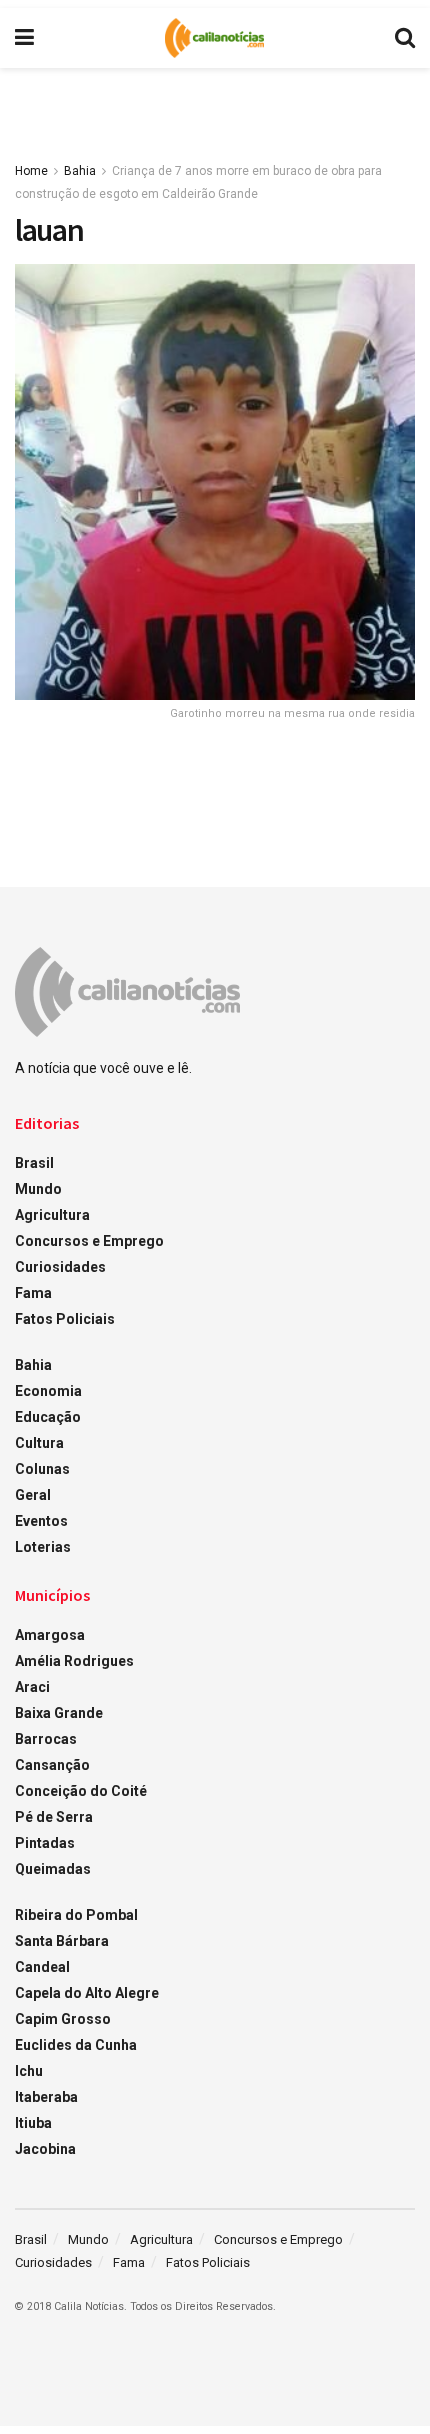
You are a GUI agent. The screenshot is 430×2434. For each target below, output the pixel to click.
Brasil (34, 1163)
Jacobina (45, 2149)
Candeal (42, 1967)
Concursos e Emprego (89, 1241)
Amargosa (50, 1635)
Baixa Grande (59, 1713)
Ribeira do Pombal (76, 1915)
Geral (33, 1495)
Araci (32, 1687)
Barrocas (46, 1739)
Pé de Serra (54, 1817)
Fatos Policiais (65, 1319)
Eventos (41, 1521)
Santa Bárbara (62, 1941)
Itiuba (33, 2123)
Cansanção (52, 1765)
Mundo (38, 1189)
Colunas (42, 1469)
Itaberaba (46, 2097)
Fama (33, 1293)
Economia (48, 1391)
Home (31, 171)
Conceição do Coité (81, 1791)
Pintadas (45, 1843)
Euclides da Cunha (76, 2045)
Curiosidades (60, 1267)
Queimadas (53, 1869)
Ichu (29, 2071)
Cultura (39, 1443)
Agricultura (52, 1215)
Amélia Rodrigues (74, 1661)
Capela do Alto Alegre (87, 1993)
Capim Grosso (63, 2019)
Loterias (43, 1547)
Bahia (80, 171)
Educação (48, 1417)
